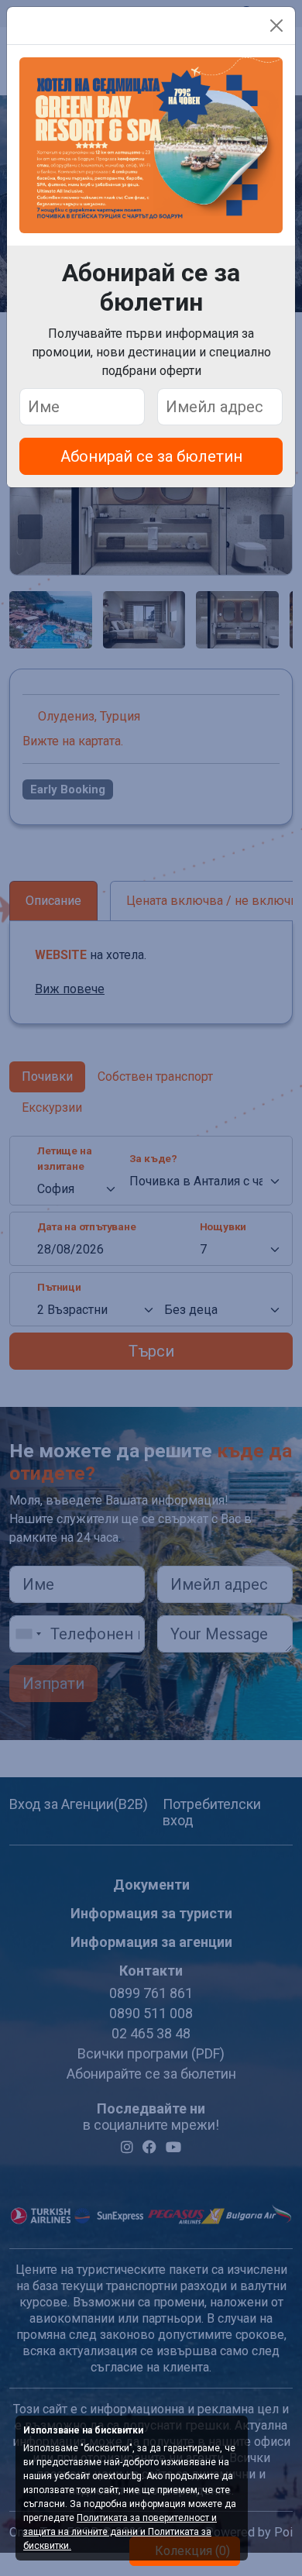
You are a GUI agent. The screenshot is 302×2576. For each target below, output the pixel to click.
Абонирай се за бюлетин (151, 456)
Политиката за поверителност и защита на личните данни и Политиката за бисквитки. (120, 2532)
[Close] (276, 26)
